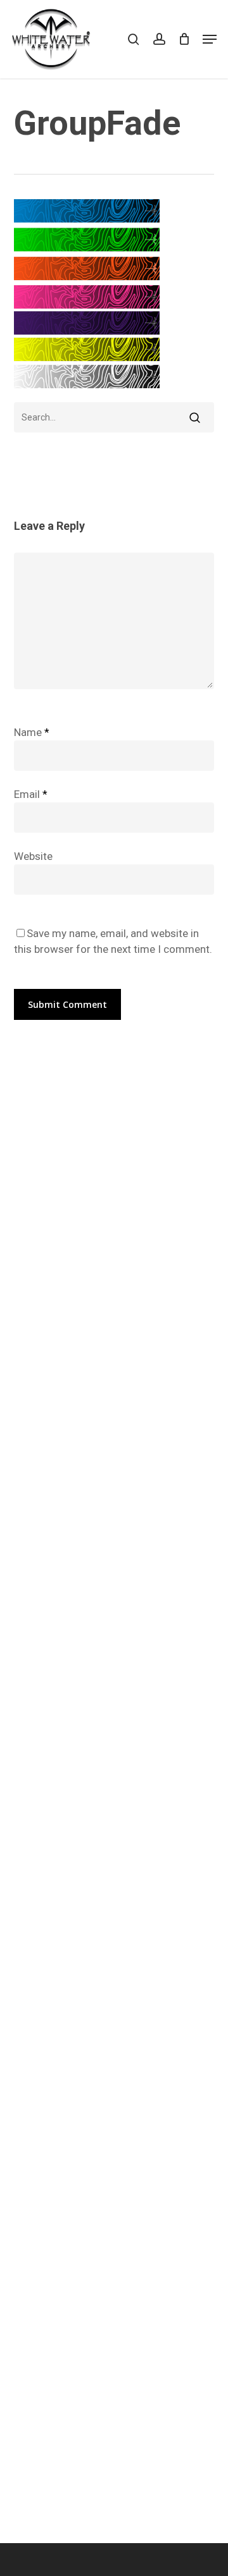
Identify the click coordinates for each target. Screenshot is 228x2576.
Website (33, 856)
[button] (210, 39)
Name (32, 732)
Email (31, 794)
